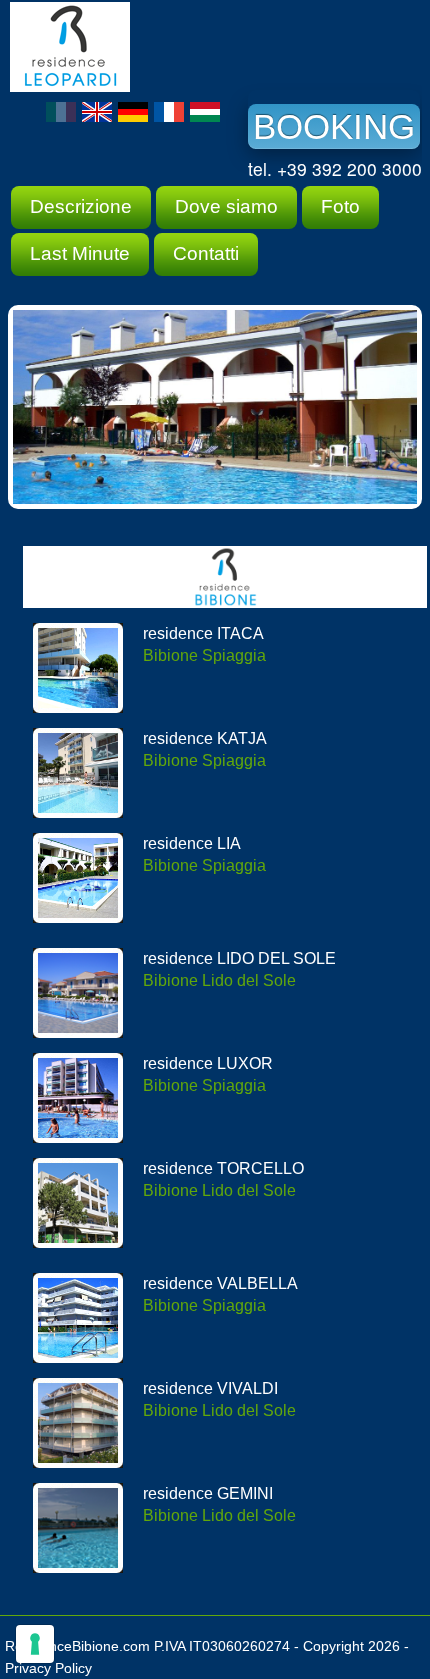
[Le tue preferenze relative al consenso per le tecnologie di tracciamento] (35, 1644)
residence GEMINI (208, 1493)
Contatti (206, 253)
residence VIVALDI (210, 1388)
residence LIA (192, 843)
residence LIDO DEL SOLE (239, 958)
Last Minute (80, 253)
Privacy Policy (48, 1668)
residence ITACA (203, 633)
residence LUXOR (208, 1063)
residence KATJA (205, 738)
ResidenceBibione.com (77, 1646)
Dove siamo (226, 206)
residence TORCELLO (223, 1168)
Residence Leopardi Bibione (160, 47)
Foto (340, 206)
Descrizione (81, 206)
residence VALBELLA (220, 1283)
